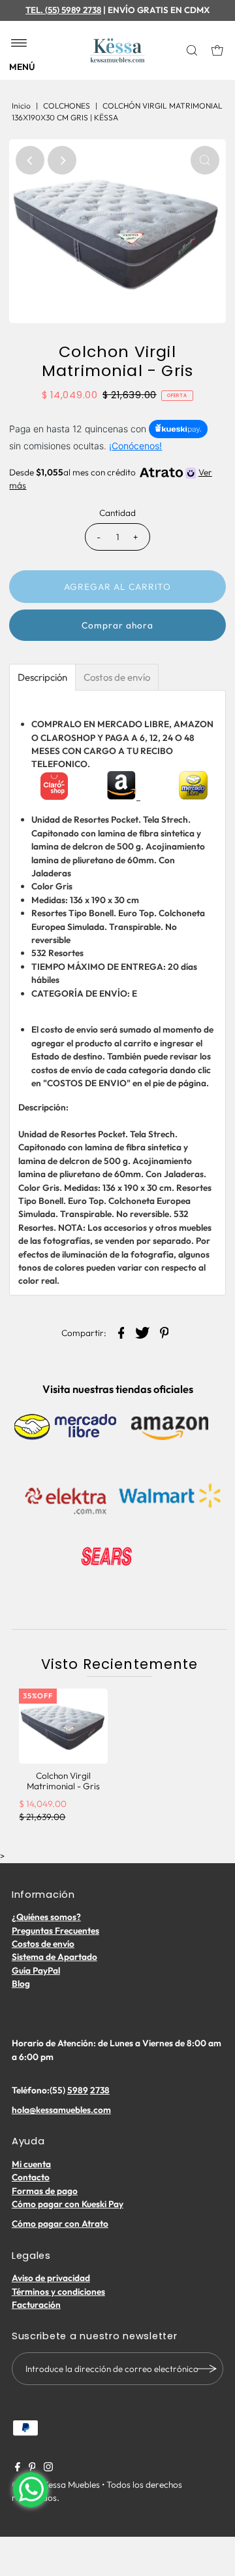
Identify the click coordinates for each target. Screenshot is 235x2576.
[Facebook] (18, 2468)
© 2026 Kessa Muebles (56, 2484)
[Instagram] (48, 2468)
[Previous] (30, 160)
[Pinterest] (32, 2468)
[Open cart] (217, 50)
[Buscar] (193, 50)
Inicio (21, 106)
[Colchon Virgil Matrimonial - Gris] (63, 1726)
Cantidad (117, 513)
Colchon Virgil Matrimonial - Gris (63, 1781)
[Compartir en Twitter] (143, 1331)
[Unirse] (207, 2369)
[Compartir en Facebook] (121, 1331)
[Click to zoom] (205, 160)
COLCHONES (67, 106)
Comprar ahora (117, 625)
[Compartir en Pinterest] (164, 1331)
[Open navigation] (19, 44)
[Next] (62, 160)
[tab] (42, 677)
